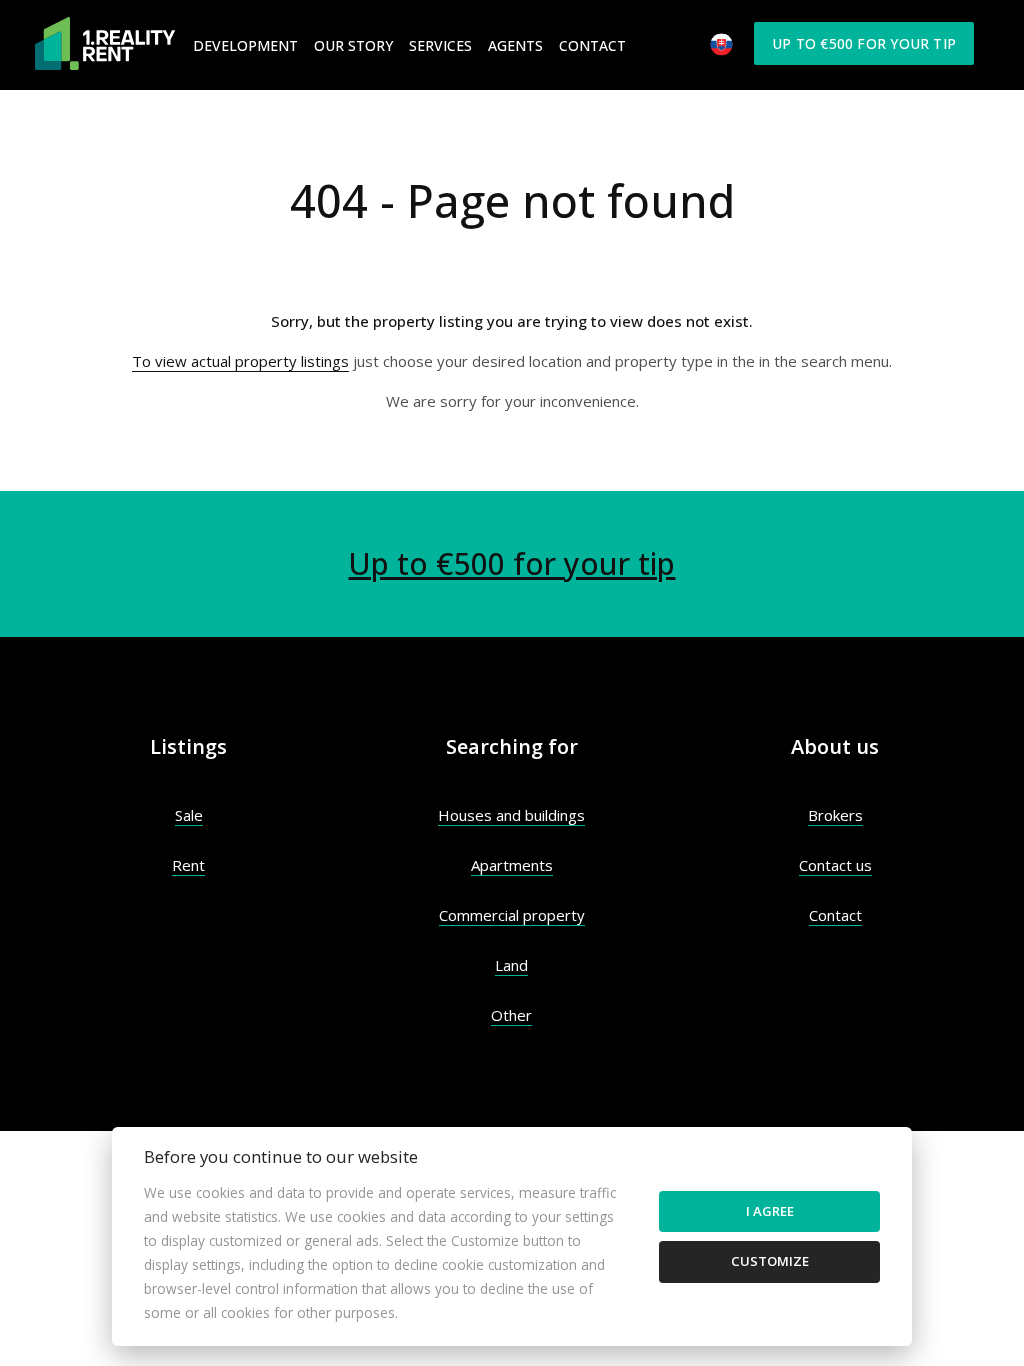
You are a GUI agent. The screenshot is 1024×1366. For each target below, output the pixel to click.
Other (511, 1015)
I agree (770, 1211)
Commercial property (512, 915)
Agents (515, 45)
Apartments (512, 865)
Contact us (835, 865)
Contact (592, 45)
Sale (189, 815)
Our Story (353, 45)
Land (511, 965)
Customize (770, 1261)
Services (440, 45)
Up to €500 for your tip (864, 43)
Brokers (835, 815)
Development (245, 45)
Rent (188, 865)
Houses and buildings (511, 815)
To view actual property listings (240, 361)
